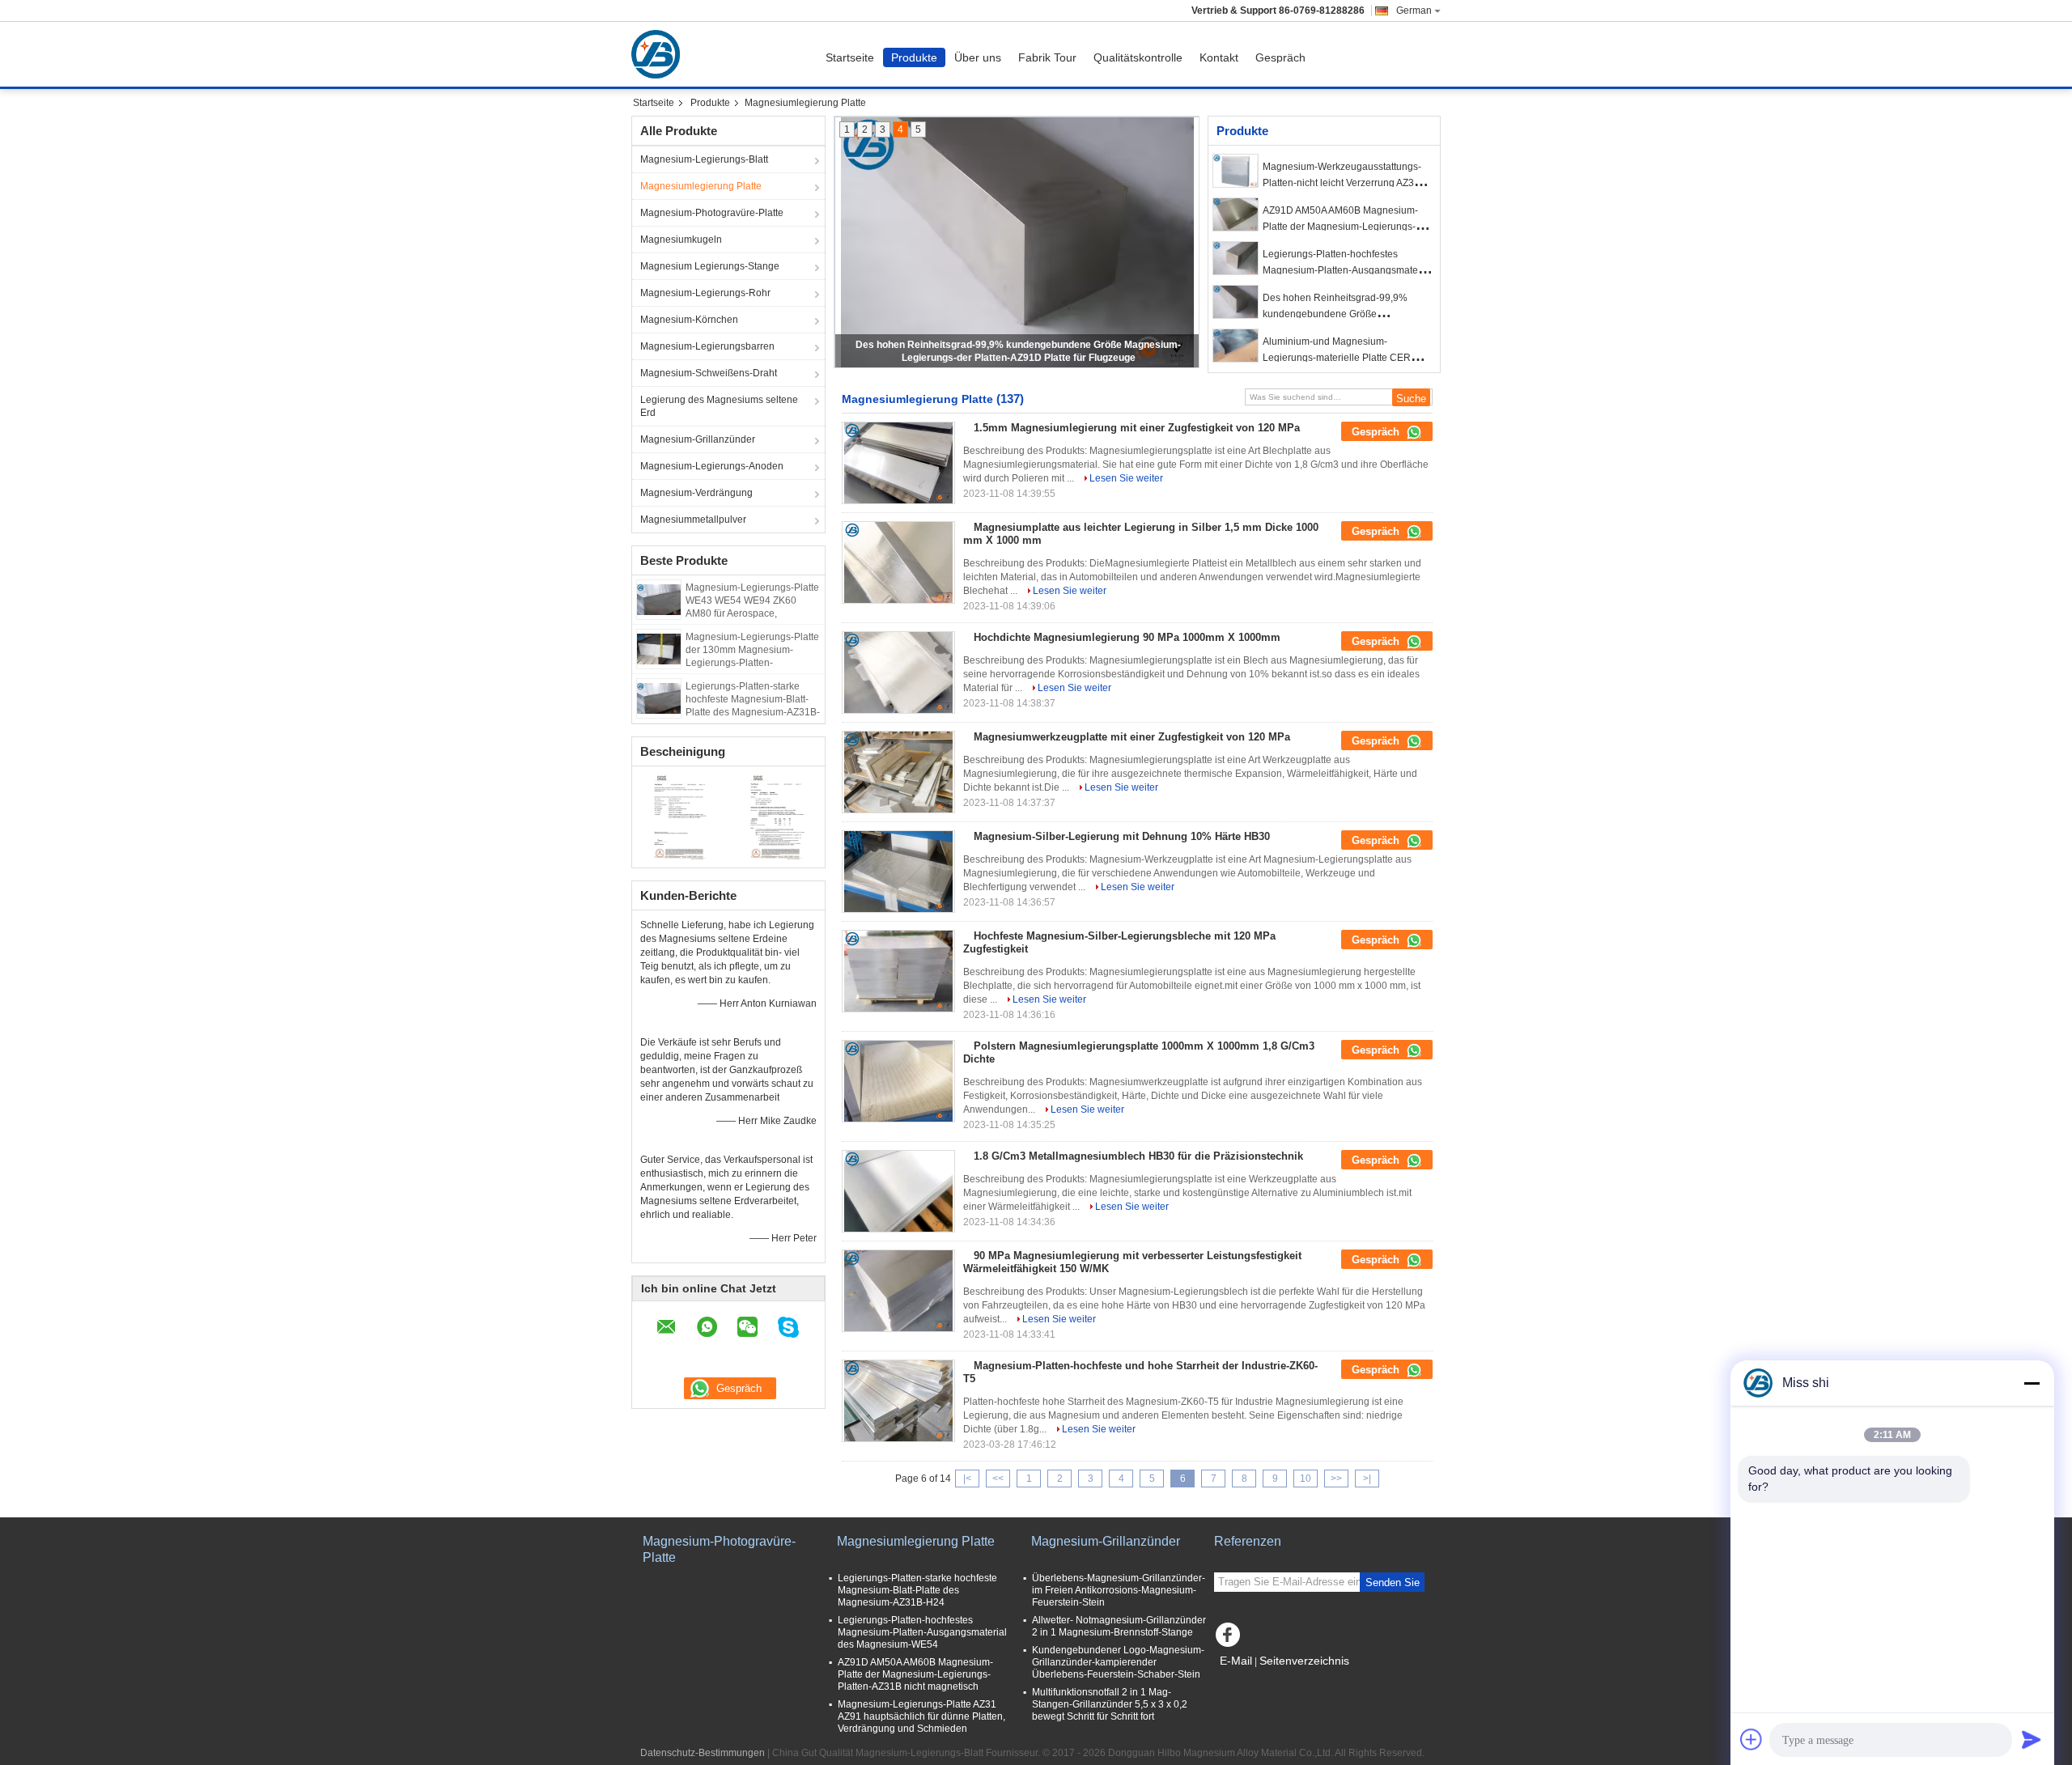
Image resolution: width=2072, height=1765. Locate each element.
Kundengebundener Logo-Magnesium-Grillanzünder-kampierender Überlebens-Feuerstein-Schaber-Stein (1118, 1662)
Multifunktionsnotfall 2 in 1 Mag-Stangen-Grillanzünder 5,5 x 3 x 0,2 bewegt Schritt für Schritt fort (1110, 1704)
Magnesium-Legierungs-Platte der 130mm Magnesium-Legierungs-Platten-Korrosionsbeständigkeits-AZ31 (752, 663)
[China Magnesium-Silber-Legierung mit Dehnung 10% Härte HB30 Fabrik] (898, 872)
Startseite (850, 57)
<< (998, 1479)
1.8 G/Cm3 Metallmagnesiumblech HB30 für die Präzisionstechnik (1138, 1156)
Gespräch (1280, 57)
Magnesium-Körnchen (689, 320)
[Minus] (2032, 1383)
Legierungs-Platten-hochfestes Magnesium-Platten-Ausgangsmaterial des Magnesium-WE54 (1347, 270)
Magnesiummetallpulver (693, 520)
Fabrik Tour (1047, 57)
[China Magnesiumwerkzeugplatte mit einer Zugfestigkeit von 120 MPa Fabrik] (898, 772)
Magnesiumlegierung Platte (701, 186)
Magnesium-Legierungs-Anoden (712, 466)
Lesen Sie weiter (1126, 478)
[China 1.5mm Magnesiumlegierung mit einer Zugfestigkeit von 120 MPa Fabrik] (898, 463)
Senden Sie (1393, 1583)
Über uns (978, 57)
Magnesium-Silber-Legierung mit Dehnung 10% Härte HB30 (1122, 836)
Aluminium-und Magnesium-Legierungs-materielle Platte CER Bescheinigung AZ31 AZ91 (1337, 358)
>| (1367, 1479)
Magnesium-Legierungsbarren (707, 346)
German (1414, 11)
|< (967, 1479)
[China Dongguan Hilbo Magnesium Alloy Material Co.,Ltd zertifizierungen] (680, 815)
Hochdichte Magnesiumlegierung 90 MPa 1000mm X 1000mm (1127, 637)
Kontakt (1219, 57)
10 (1306, 1479)
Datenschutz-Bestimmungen (703, 1753)
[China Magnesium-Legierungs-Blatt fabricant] (660, 54)
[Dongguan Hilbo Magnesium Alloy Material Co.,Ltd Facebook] (1230, 1639)
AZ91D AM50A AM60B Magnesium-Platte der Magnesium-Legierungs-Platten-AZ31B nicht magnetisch (1340, 227)
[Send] (2032, 1739)
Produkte (914, 57)
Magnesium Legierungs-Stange (710, 266)
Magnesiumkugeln (681, 240)
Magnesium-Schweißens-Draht (709, 373)
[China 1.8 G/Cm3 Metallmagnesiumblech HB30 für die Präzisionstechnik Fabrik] (898, 1191)
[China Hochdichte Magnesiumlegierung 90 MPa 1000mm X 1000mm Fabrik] (898, 672)
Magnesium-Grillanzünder (698, 439)
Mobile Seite (1251, 1681)
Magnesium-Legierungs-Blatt (704, 159)
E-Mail (1236, 1661)
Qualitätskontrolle (1138, 57)
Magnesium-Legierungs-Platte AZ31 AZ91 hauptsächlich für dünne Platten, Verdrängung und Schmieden (921, 1716)
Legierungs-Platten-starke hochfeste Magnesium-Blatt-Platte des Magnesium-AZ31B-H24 (917, 1590)
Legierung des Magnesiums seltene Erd (719, 406)
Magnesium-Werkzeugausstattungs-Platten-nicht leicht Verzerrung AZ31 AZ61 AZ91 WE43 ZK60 (1342, 183)
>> (1336, 1479)
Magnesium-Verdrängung (696, 493)
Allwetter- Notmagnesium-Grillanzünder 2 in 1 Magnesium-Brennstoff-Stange (1119, 1626)
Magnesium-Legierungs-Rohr (705, 293)
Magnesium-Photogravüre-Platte (712, 213)
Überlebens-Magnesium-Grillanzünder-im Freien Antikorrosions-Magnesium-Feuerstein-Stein (1119, 1590)
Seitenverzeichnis (1304, 1661)
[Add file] (1751, 1739)
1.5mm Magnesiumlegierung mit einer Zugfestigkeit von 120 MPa (1137, 428)
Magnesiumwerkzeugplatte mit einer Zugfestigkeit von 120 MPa (1132, 737)
